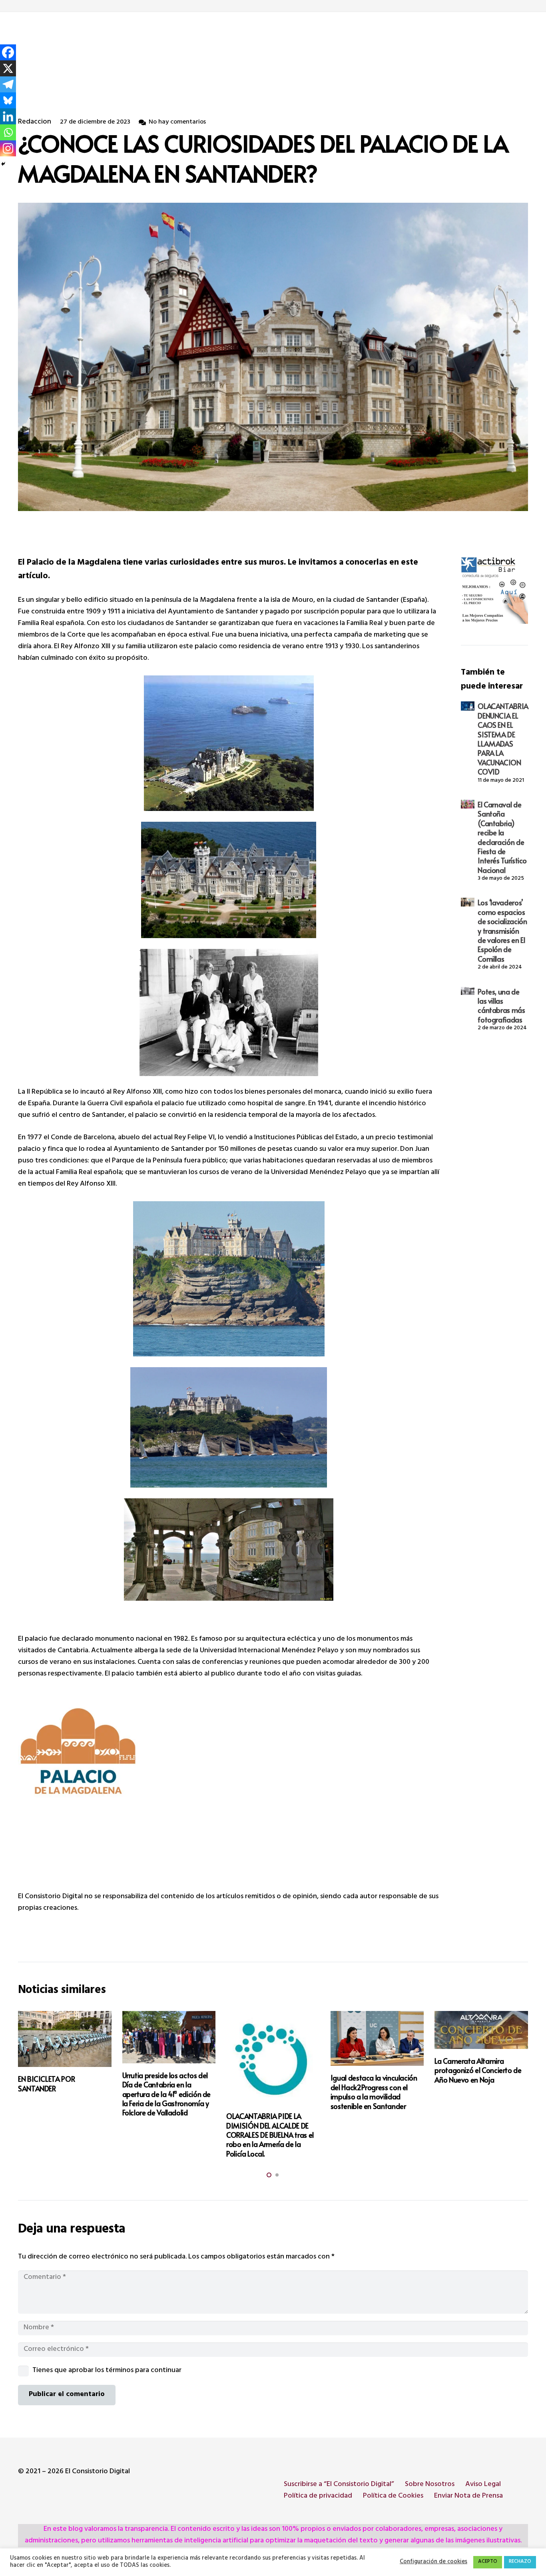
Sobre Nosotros (430, 2485)
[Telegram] (8, 84)
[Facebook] (8, 52)
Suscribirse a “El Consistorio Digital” (339, 2485)
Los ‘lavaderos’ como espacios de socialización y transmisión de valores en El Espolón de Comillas (502, 930)
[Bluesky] (8, 100)
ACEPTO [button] (488, 2562)
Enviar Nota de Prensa (468, 2496)
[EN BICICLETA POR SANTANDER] (65, 2039)
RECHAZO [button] (520, 2562)
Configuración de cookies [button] (433, 2562)
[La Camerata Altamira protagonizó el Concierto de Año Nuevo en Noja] (481, 2030)
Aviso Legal (483, 2485)
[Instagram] (8, 148)
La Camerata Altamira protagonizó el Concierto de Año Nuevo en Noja (478, 2070)
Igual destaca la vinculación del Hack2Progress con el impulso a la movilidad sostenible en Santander (374, 2092)
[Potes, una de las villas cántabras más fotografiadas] (468, 991)
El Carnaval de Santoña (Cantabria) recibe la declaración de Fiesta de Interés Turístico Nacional (502, 837)
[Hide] (3, 164)
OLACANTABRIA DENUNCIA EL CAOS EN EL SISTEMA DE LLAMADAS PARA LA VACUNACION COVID (503, 739)
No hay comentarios (177, 123)
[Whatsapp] (8, 132)
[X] (8, 68)
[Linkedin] (8, 116)
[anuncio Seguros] (494, 590)
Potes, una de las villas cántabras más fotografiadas (501, 1005)
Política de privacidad (318, 2496)
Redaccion (35, 123)
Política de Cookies (393, 2496)
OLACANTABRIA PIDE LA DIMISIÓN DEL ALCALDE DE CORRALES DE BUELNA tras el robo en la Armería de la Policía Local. (270, 2135)
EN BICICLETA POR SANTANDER (46, 2083)
